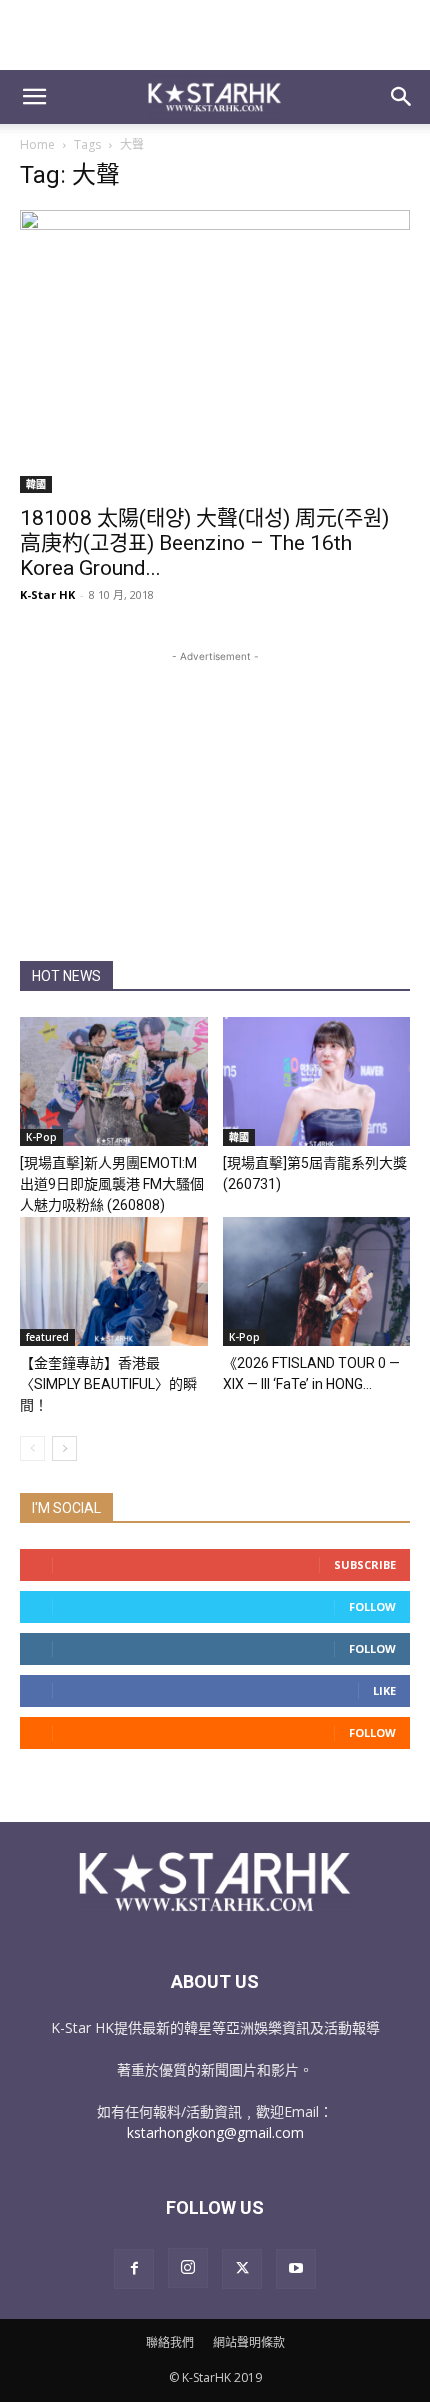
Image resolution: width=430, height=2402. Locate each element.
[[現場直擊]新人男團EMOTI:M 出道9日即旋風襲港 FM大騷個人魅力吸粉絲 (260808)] (114, 1081)
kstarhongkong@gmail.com (215, 2132)
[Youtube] (296, 2269)
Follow (372, 1606)
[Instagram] (188, 2268)
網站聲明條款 (249, 2342)
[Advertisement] (215, 35)
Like (384, 1690)
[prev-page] (32, 1448)
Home (37, 144)
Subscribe (365, 1564)
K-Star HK (47, 594)
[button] (34, 97)
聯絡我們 (170, 2342)
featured (47, 1337)
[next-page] (64, 1448)
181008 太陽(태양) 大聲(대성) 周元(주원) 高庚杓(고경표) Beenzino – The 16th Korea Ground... (204, 543)
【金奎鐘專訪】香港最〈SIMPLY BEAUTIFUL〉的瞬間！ (108, 1384)
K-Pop (41, 1137)
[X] (242, 2269)
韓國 (36, 484)
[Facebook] (134, 2269)
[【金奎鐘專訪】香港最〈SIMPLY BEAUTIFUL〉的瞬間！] (114, 1281)
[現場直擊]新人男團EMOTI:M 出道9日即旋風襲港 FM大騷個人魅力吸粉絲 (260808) (112, 1184)
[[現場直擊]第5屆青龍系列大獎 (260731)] (317, 1081)
